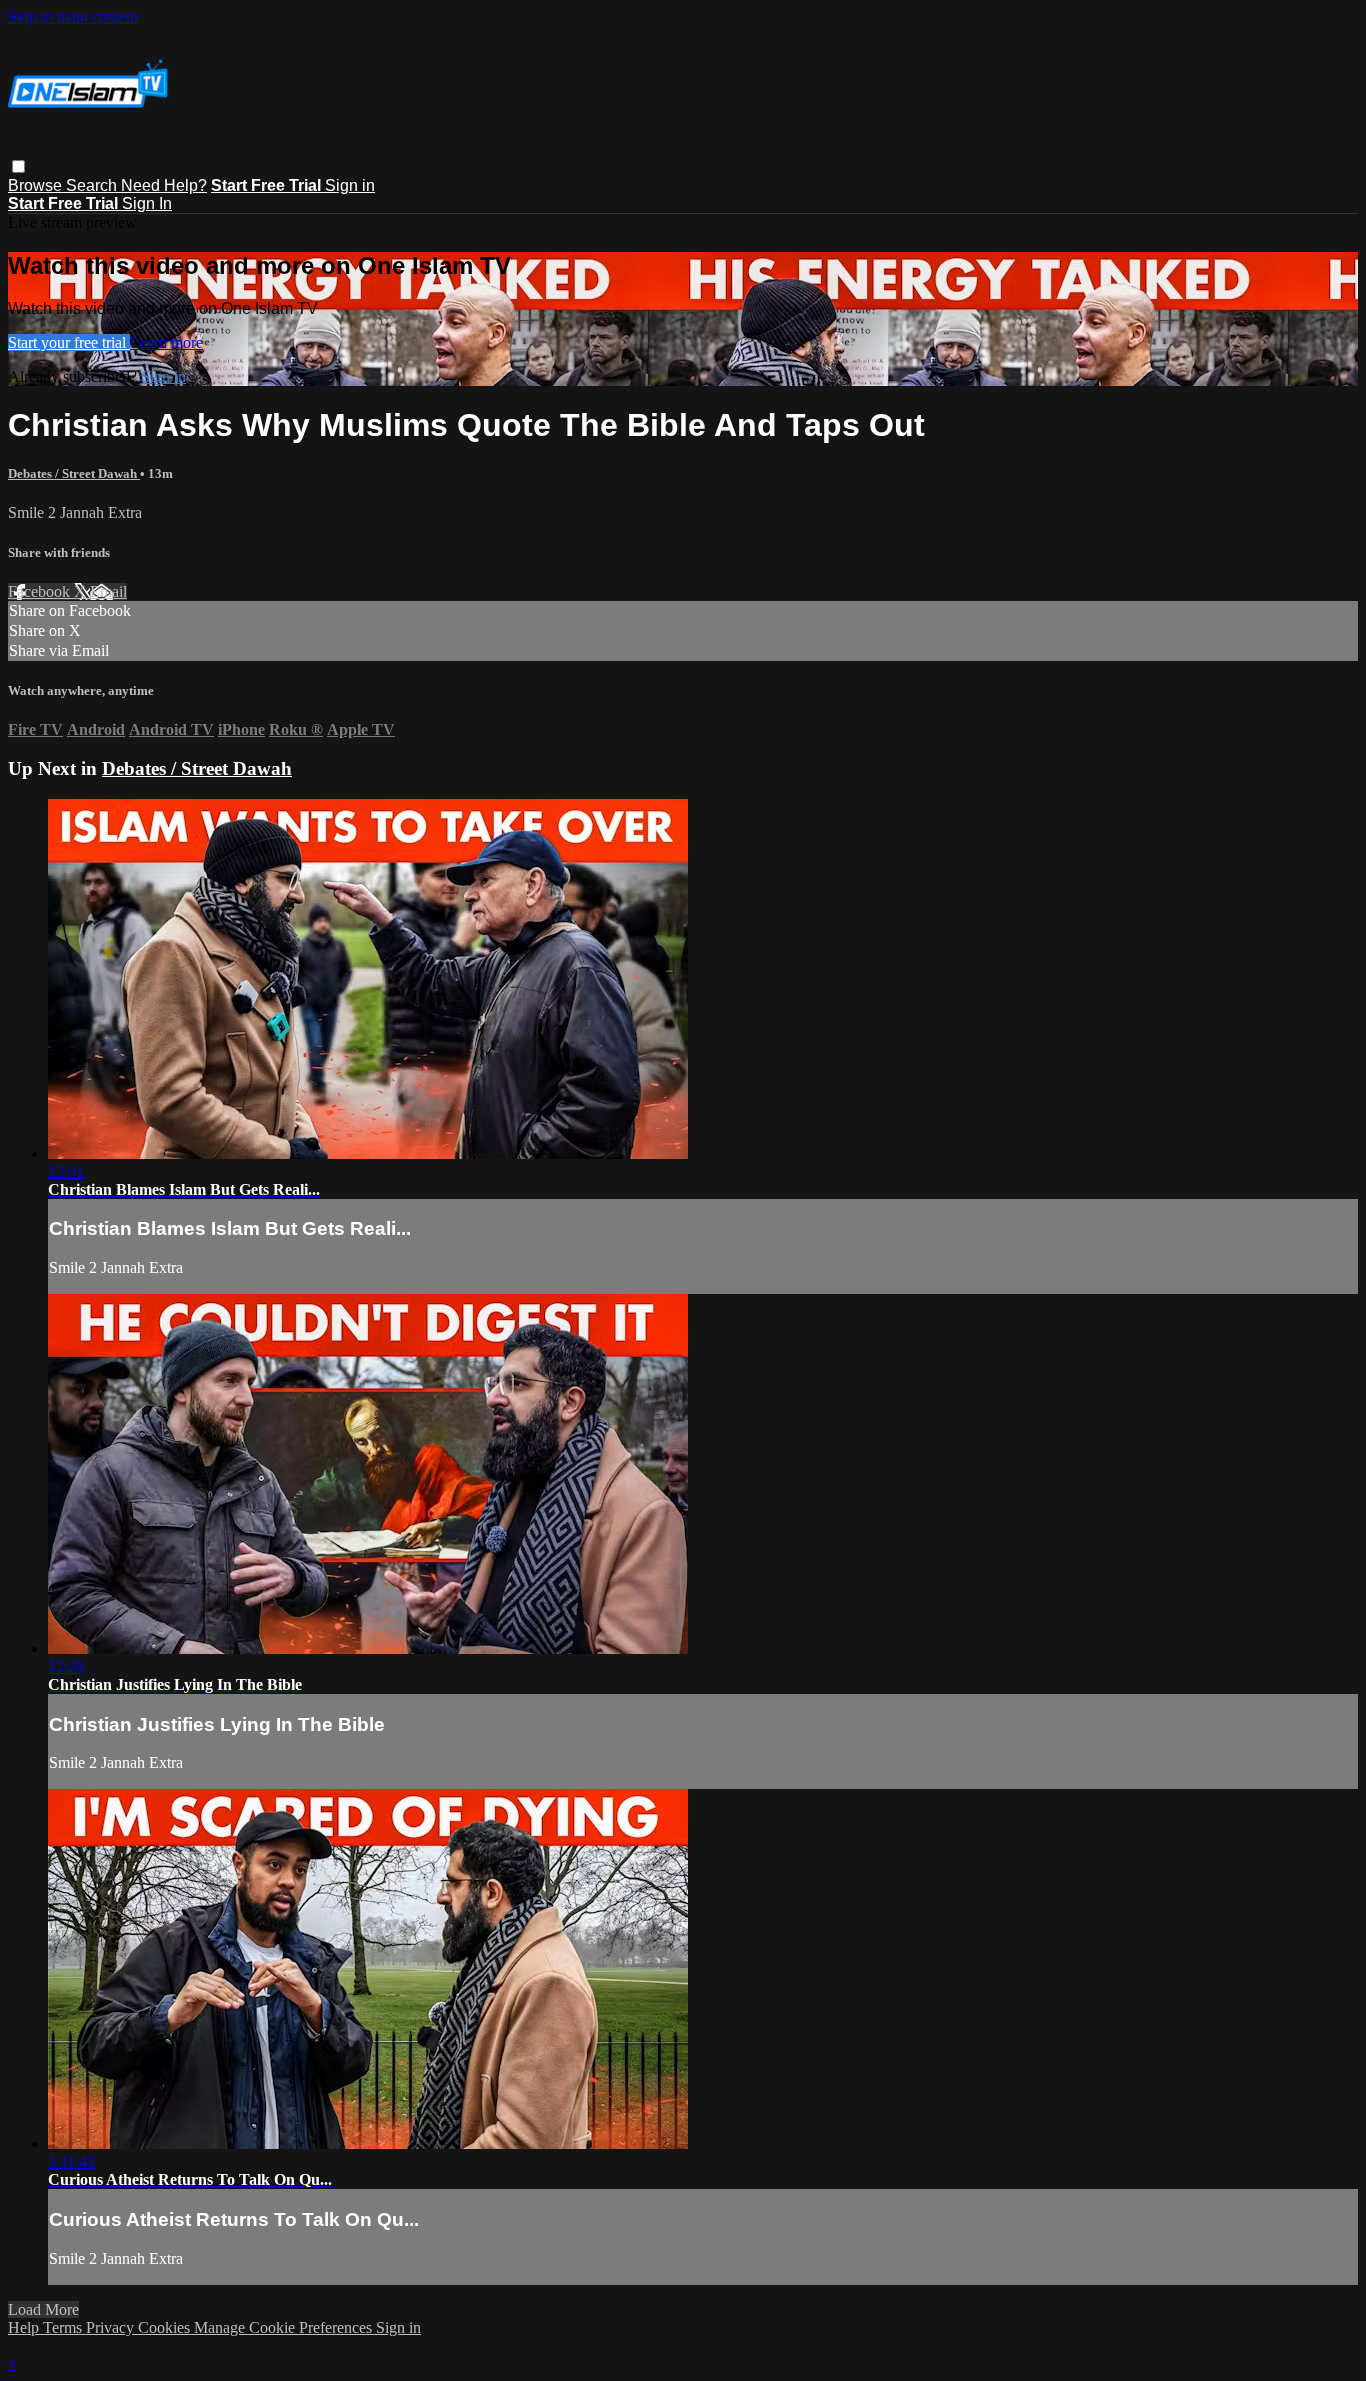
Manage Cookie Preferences (285, 2327)
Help (25, 2327)
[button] (18, 166)
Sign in (350, 185)
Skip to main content (73, 16)
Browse (37, 185)
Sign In (147, 203)
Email (108, 591)
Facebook (41, 591)
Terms (64, 2327)
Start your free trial (69, 342)
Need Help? (164, 185)
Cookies (166, 2327)
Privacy (112, 2327)
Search (93, 185)
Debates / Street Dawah (74, 473)
